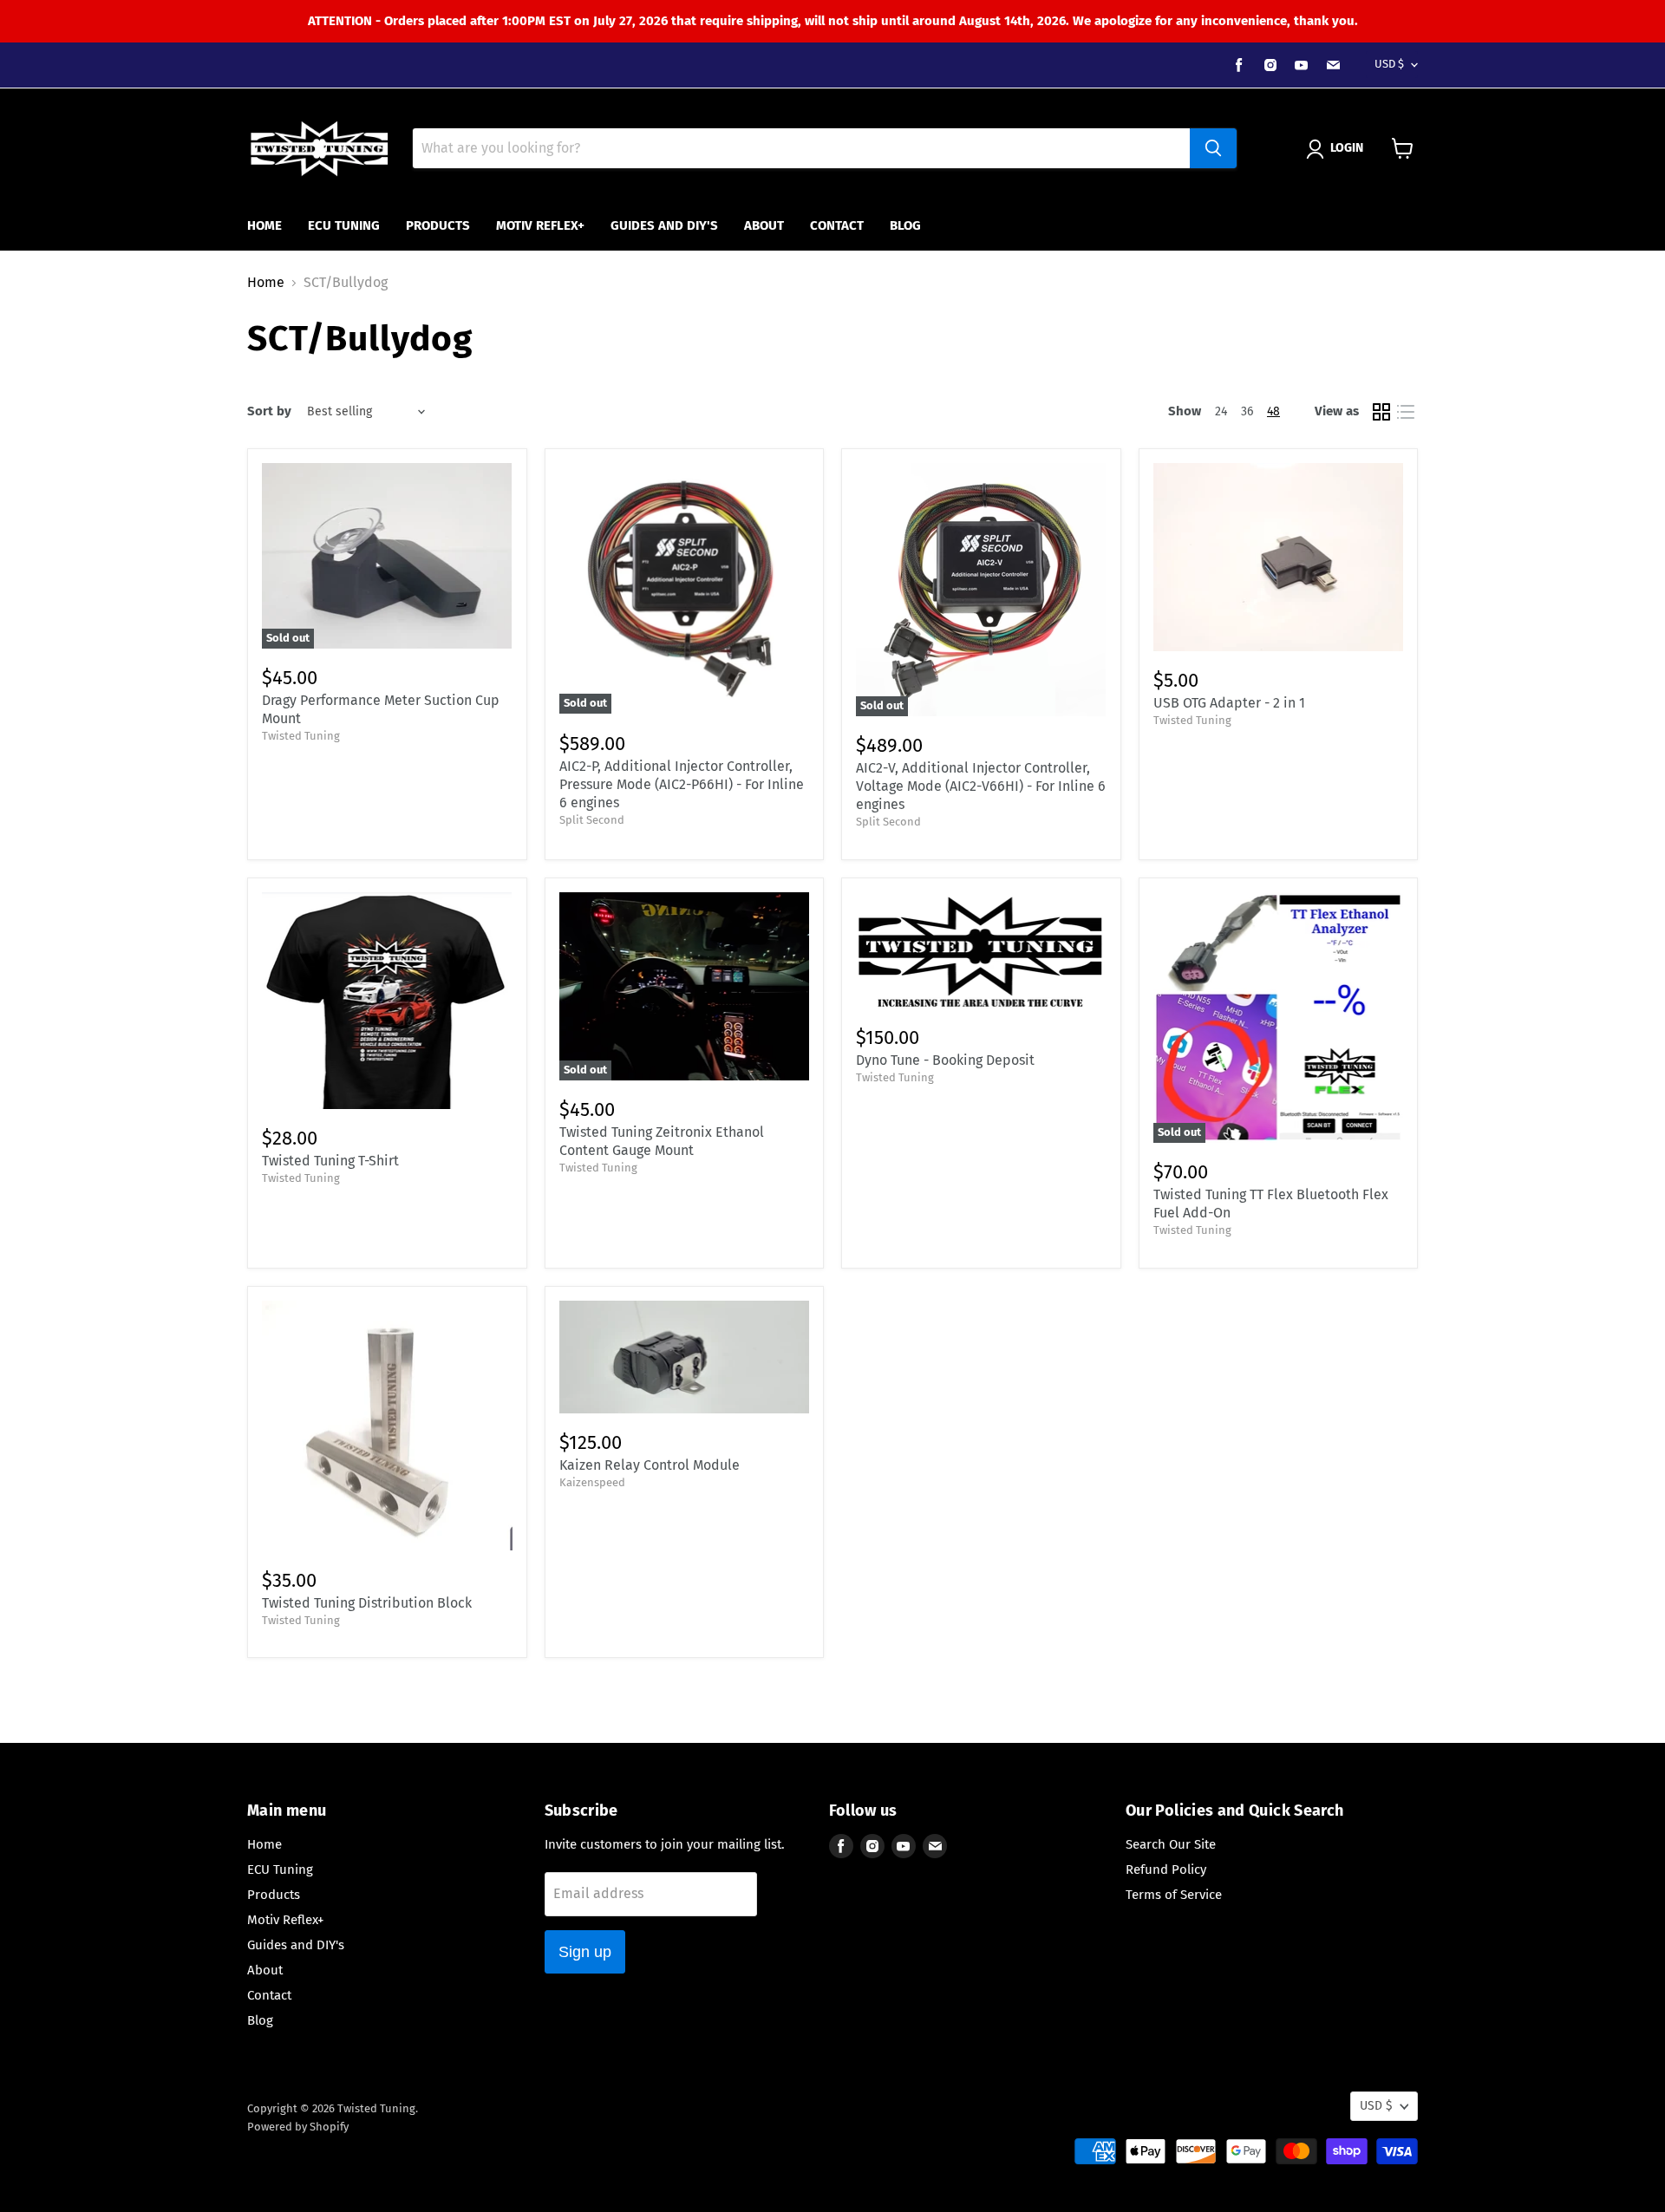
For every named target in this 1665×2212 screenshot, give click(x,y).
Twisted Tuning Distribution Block (367, 1603)
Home (264, 225)
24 (1221, 411)
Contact (837, 225)
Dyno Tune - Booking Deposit (945, 1060)
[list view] (1406, 412)
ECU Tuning (344, 225)
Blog (905, 225)
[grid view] (1381, 412)
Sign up (585, 1952)
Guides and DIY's (664, 225)
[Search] (1213, 148)
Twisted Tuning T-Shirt (330, 1161)
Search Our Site (1171, 1844)
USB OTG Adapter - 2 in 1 (1229, 703)
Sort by (269, 411)
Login (1347, 148)
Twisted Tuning (301, 736)
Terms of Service (1174, 1895)
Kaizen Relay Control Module (650, 1465)
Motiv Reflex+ (540, 225)
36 (1247, 411)
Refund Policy (1166, 1869)
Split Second (592, 820)
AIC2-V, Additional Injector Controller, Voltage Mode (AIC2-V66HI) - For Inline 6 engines (981, 786)
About (764, 225)
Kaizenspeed (592, 1482)
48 (1273, 411)
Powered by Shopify (298, 2127)
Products (438, 225)
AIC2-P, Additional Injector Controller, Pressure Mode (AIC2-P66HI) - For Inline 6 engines (682, 784)
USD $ (1389, 64)
